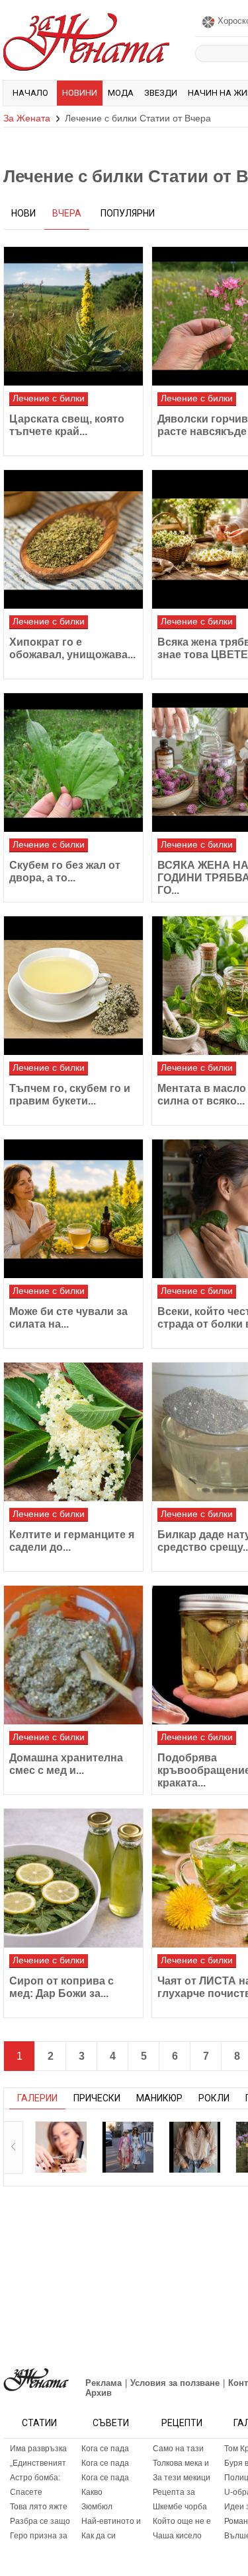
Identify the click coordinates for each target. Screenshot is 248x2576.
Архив (99, 2393)
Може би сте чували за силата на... (68, 1318)
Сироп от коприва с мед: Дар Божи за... (62, 1987)
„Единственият (38, 2463)
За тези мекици (182, 2478)
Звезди (161, 93)
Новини (80, 93)
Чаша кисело (177, 2536)
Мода (121, 93)
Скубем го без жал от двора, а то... (65, 871)
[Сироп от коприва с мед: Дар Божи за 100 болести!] (73, 1878)
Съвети (111, 2423)
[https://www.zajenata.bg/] (36, 2380)
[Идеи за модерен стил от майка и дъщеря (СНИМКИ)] (128, 2147)
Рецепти (182, 2423)
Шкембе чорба (180, 2507)
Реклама (103, 2383)
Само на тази (178, 2449)
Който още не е (182, 2521)
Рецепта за (174, 2492)
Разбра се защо (40, 2521)
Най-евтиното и (111, 2521)
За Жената (27, 118)
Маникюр (159, 2098)
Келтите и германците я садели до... (72, 1541)
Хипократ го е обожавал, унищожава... (72, 648)
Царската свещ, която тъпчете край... (67, 425)
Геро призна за (39, 2536)
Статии (39, 2423)
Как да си (99, 2536)
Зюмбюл (97, 2507)
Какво (92, 2492)
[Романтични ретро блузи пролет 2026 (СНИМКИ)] (194, 2147)
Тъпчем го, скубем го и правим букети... (70, 1095)
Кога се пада (105, 2449)
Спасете (26, 2492)
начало (30, 93)
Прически (97, 2098)
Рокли (214, 2098)
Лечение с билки (49, 398)
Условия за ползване (175, 2383)
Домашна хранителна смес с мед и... (66, 1764)
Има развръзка (38, 2449)
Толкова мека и (181, 2463)
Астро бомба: (35, 2478)
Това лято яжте (39, 2507)
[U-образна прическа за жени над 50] (61, 2147)
